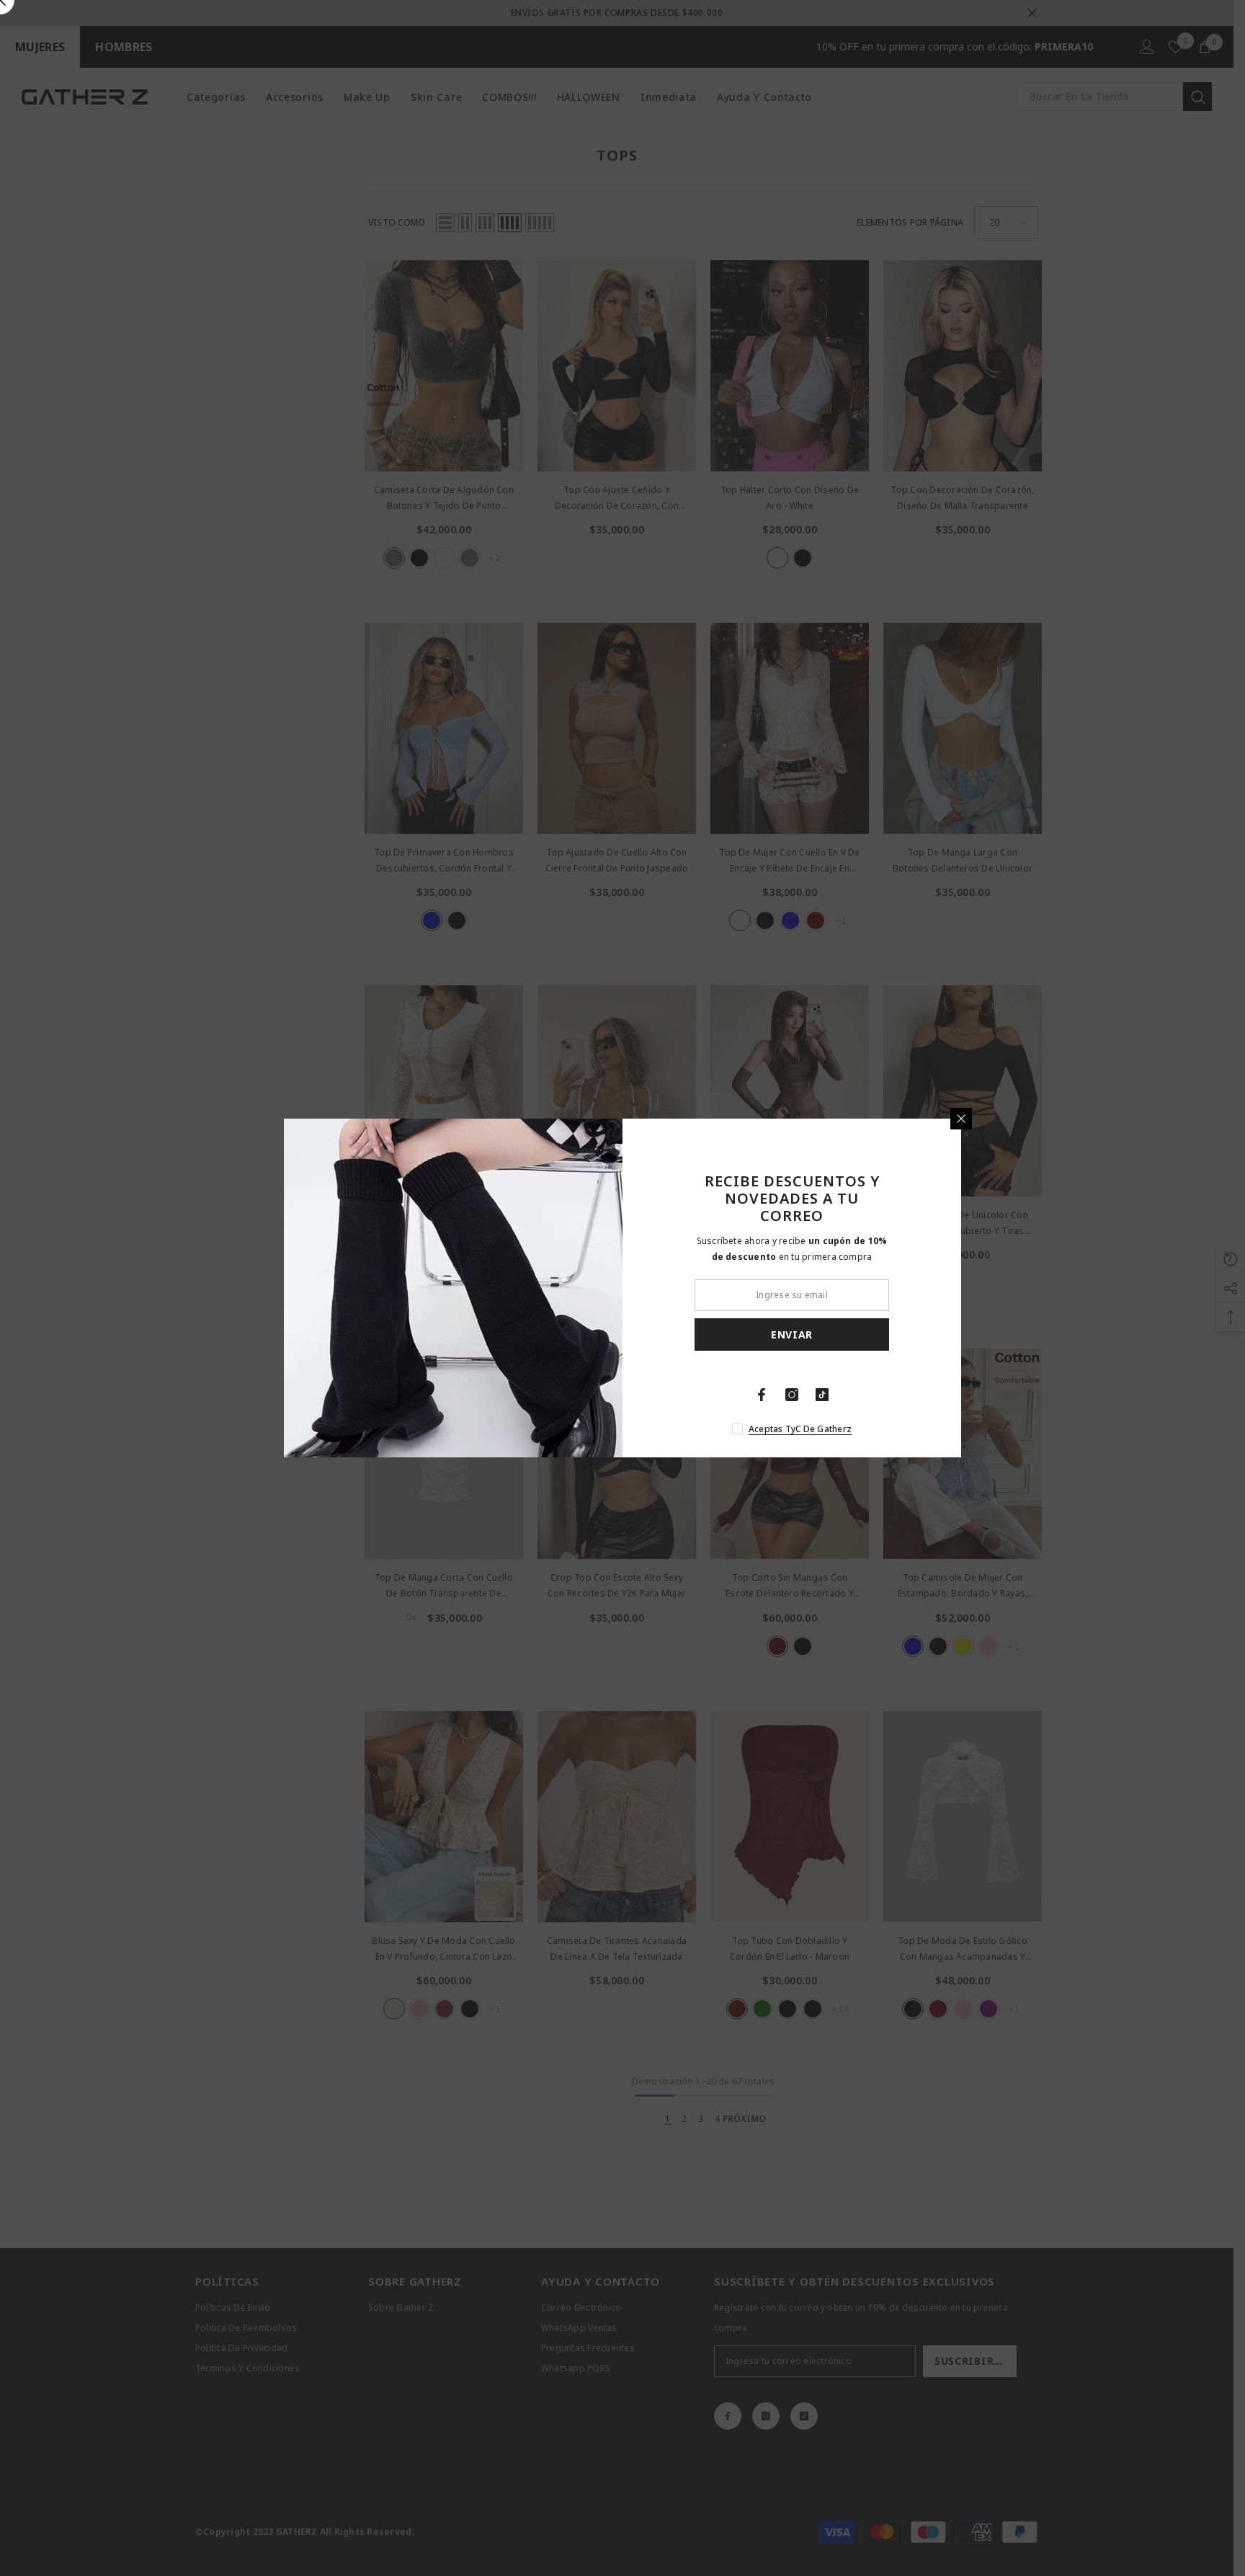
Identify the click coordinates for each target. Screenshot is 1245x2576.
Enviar (792, 1334)
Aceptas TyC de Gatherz (800, 1429)
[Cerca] (961, 1119)
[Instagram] (792, 1395)
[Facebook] (762, 1395)
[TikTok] (822, 1395)
